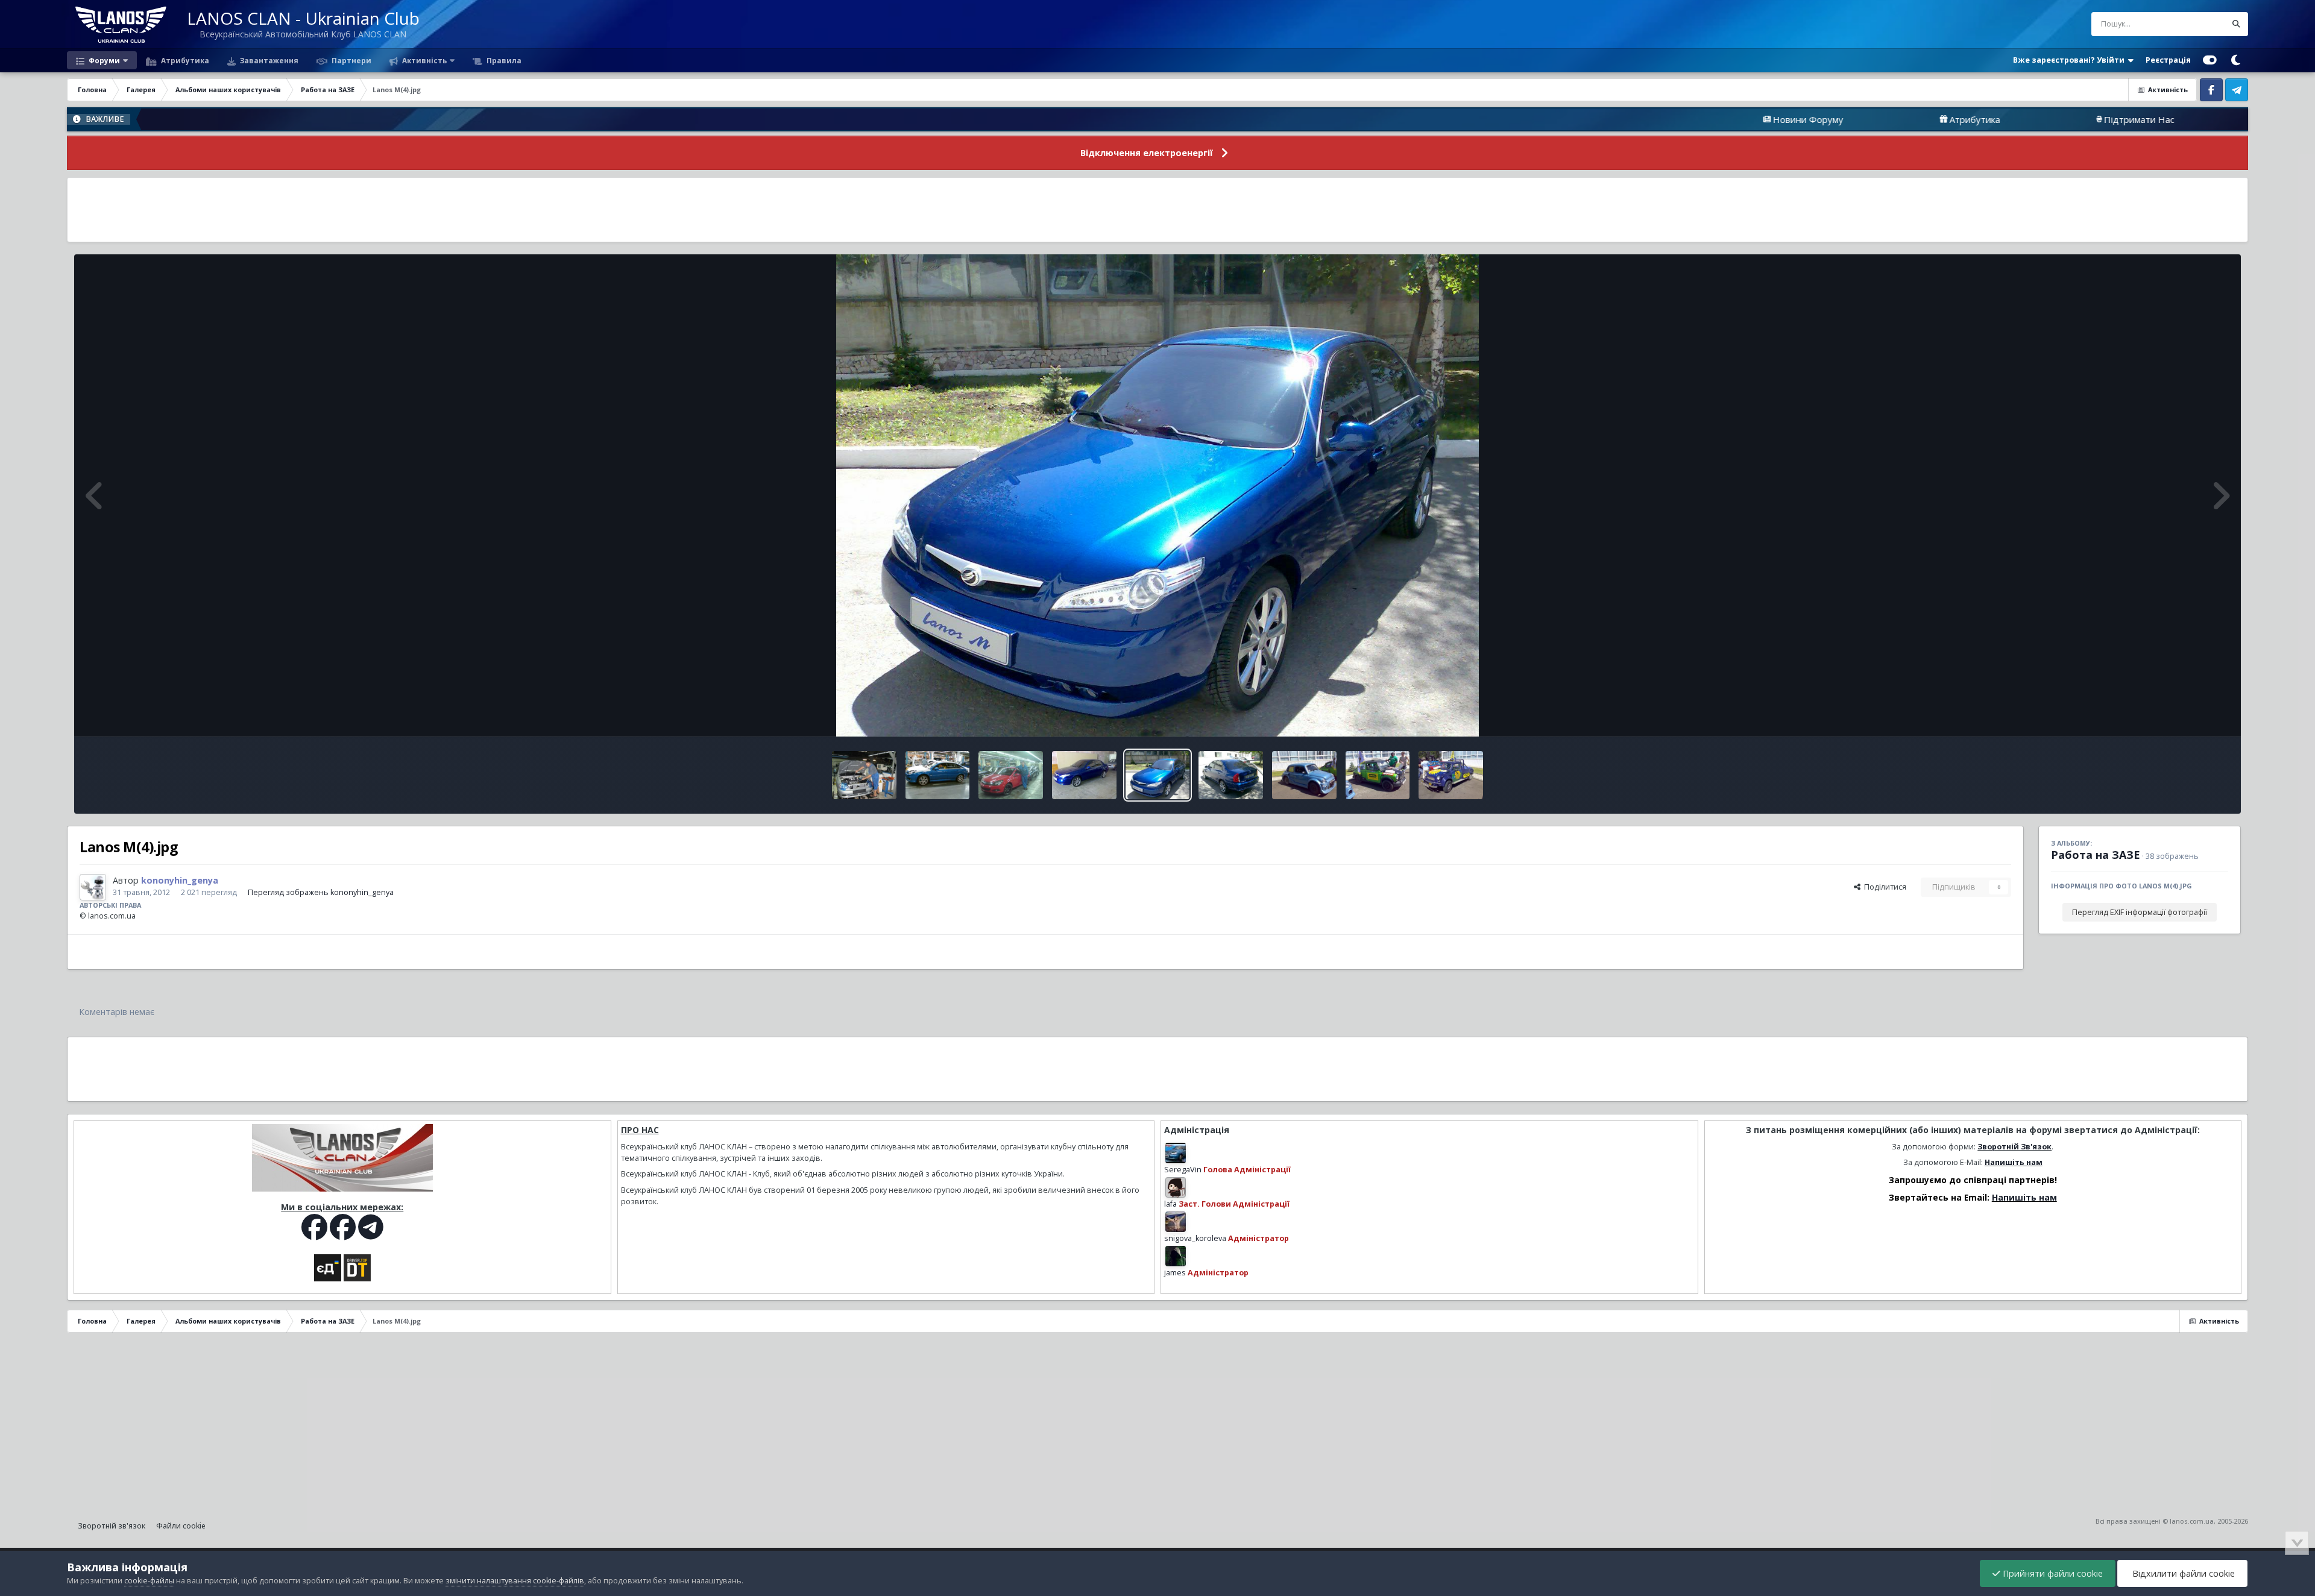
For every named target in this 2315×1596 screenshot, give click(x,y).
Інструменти (2191, 715)
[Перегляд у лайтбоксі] (1158, 495)
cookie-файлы (149, 1581)
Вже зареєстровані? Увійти (2071, 60)
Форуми (103, 60)
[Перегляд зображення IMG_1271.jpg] (864, 775)
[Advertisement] (1157, 210)
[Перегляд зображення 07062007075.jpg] (1304, 775)
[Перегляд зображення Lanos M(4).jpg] (1158, 775)
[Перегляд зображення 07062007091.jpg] (1084, 775)
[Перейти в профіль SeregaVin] (1176, 1153)
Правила (503, 60)
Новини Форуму (1667, 119)
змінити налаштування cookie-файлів (515, 1581)
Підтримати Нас (1998, 119)
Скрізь (2198, 24)
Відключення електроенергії (1147, 153)
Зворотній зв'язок (112, 1526)
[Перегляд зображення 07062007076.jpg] (1378, 775)
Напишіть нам (2014, 1162)
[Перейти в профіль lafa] (1176, 1187)
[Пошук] (2236, 24)
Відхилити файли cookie (2182, 1573)
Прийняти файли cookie (2052, 1573)
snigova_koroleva (1195, 1238)
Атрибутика (184, 60)
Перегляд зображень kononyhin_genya (321, 892)
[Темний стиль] (2235, 60)
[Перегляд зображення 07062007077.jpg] (1451, 775)
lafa (1170, 1204)
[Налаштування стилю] (2210, 60)
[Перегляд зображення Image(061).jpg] (938, 775)
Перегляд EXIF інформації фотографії (2140, 912)
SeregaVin (1183, 1170)
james (1175, 1273)
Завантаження (268, 60)
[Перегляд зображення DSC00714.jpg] (1011, 775)
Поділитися (1883, 887)
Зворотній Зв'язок (2014, 1147)
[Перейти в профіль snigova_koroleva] (1176, 1222)
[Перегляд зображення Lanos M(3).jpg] (1231, 775)
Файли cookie (181, 1526)
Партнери (351, 60)
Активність (424, 60)
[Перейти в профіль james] (1176, 1256)
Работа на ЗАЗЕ (2096, 855)
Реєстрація (2168, 60)
